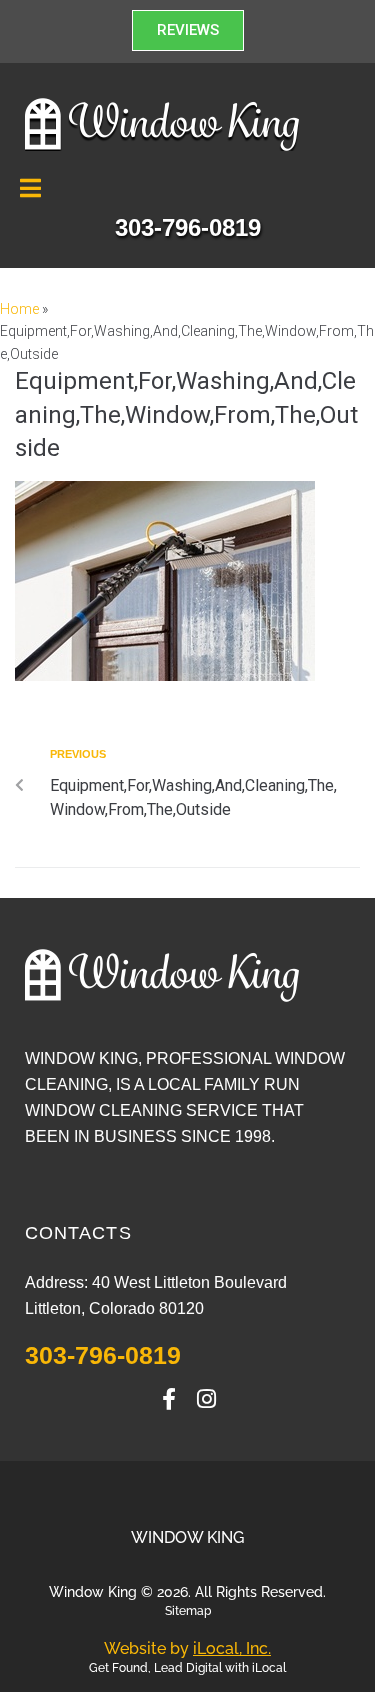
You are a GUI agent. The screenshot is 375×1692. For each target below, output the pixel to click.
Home (19, 309)
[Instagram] (207, 1399)
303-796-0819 (103, 1355)
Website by (187, 1648)
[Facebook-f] (169, 1399)
